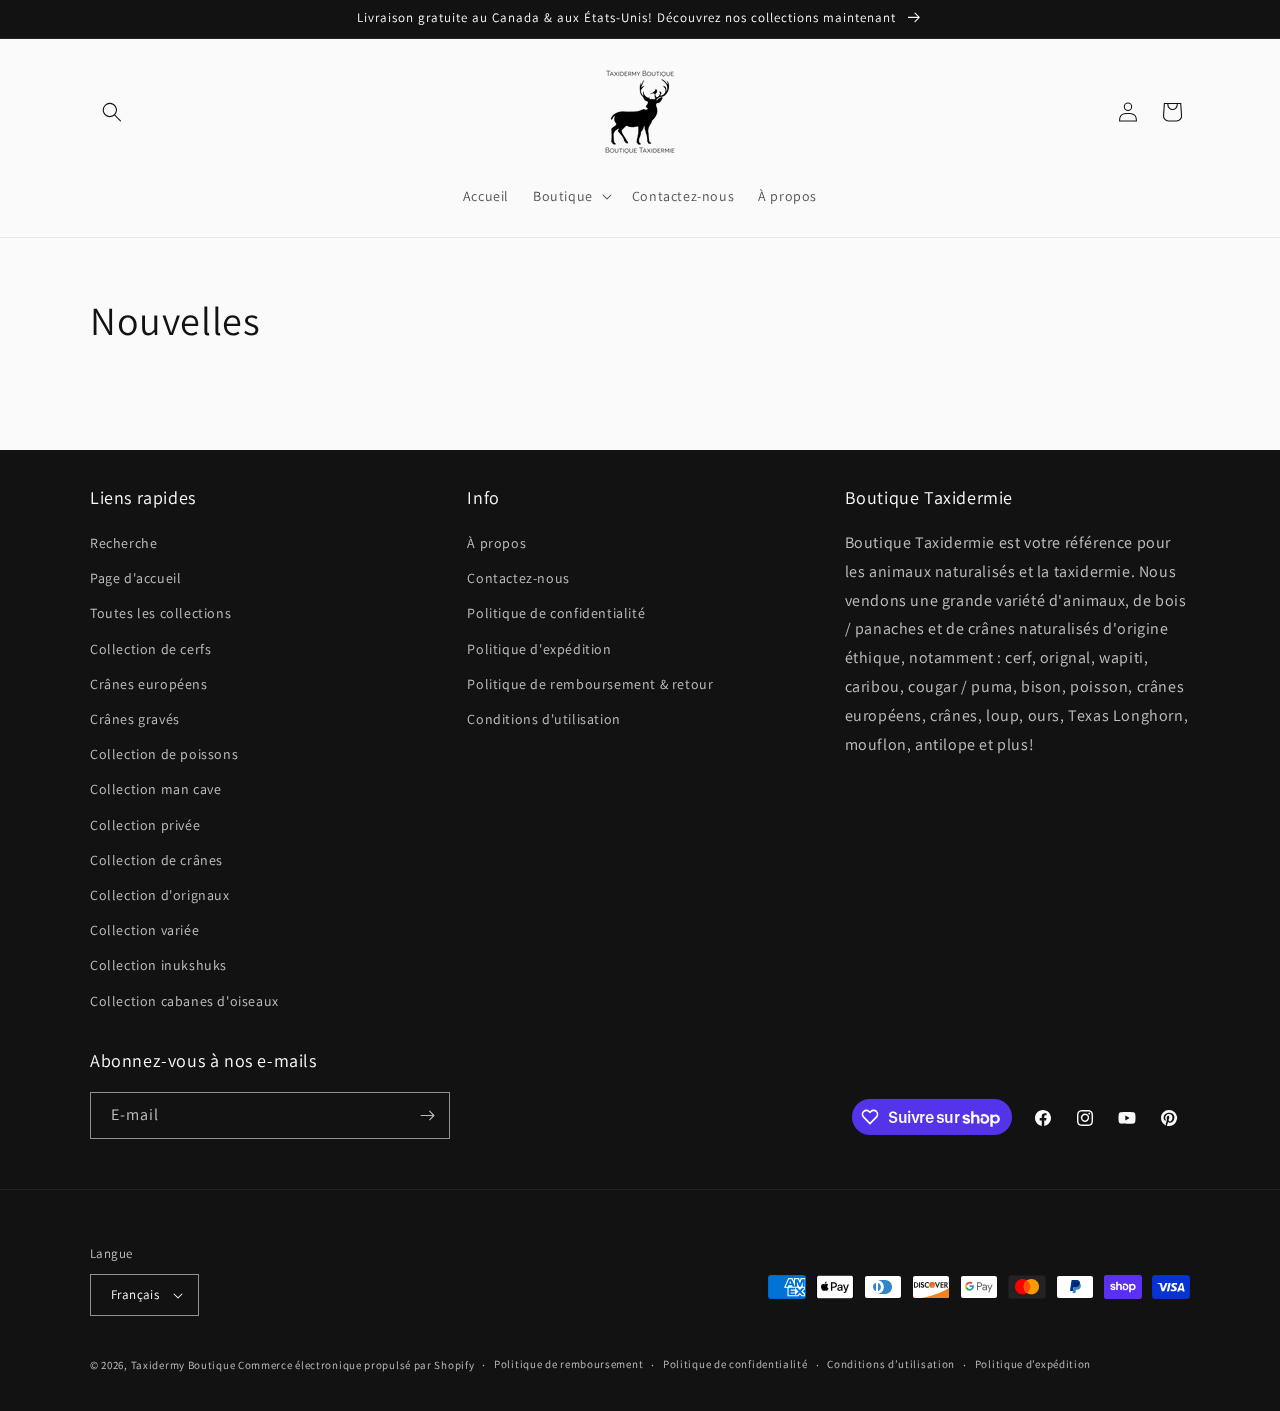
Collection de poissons (164, 754)
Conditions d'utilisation (543, 719)
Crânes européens (149, 684)
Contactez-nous (518, 578)
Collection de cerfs (150, 649)
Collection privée (145, 825)
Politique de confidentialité (556, 613)
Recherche (123, 543)
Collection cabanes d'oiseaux (184, 1001)
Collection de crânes (156, 860)
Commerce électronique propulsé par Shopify (356, 1365)
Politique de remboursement (568, 1364)
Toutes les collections (160, 613)
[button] (112, 112)
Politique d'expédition (539, 649)
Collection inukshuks (158, 965)
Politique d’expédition (1033, 1364)
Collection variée (144, 930)
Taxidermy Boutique (183, 1365)
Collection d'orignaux (160, 895)
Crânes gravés (135, 719)
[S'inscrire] (427, 1115)
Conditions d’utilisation (891, 1364)
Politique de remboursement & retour (590, 684)
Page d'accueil (135, 578)
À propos (496, 543)
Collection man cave (155, 789)
